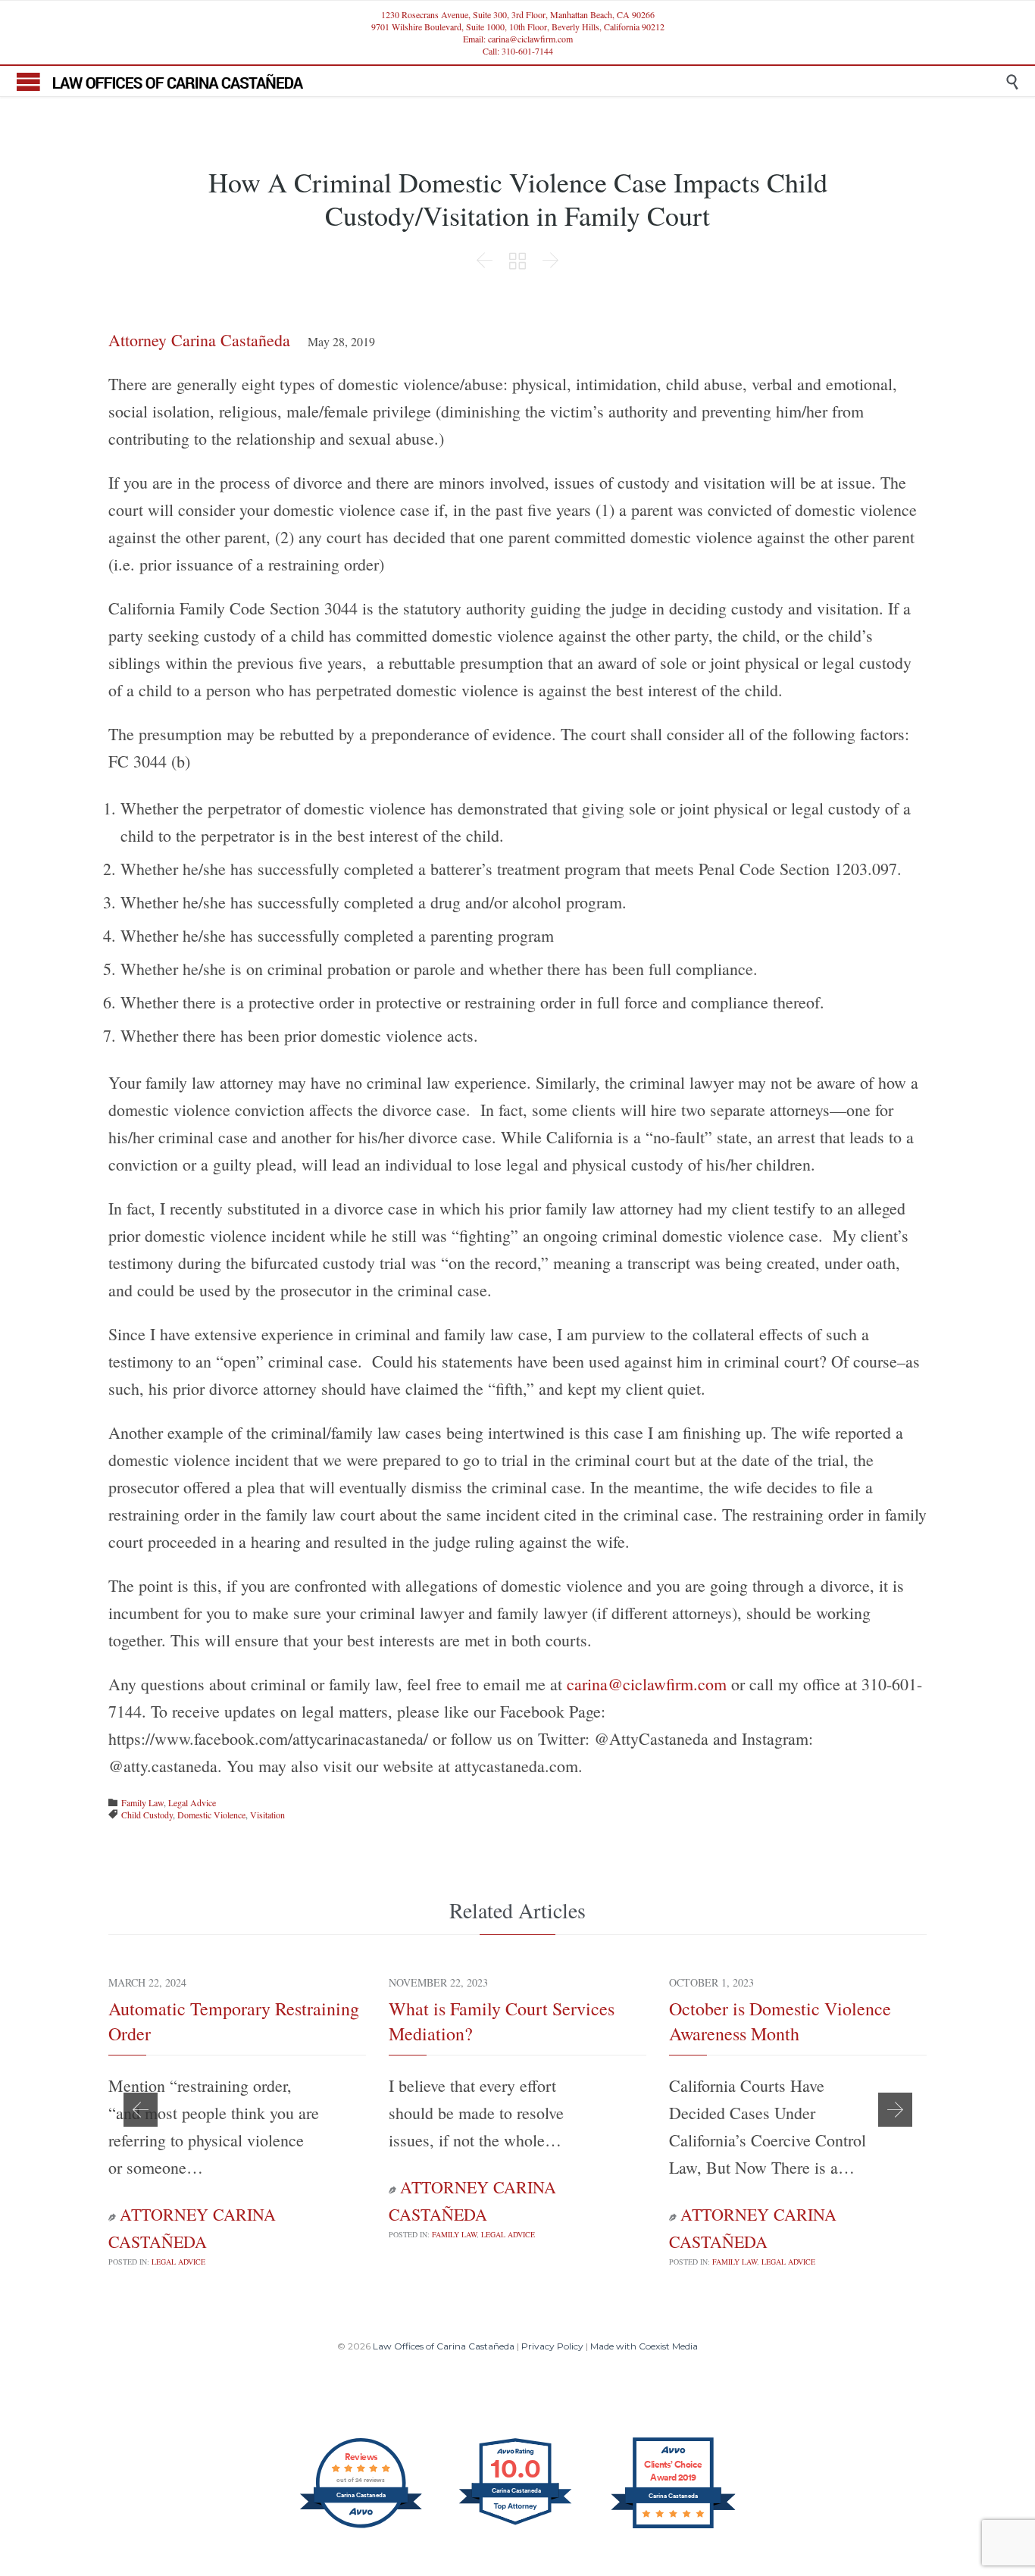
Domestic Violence (211, 1815)
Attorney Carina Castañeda (199, 340)
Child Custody (147, 1815)
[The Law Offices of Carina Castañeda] (529, 81)
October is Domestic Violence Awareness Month (780, 2021)
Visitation (267, 1815)
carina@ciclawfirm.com (647, 1684)
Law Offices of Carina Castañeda (444, 2346)
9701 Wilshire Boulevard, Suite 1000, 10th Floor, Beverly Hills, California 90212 (518, 27)
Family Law (142, 1802)
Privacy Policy (552, 2346)
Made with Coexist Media (644, 2346)
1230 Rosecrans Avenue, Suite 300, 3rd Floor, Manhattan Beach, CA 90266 (518, 14)
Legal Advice (192, 1802)
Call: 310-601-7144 (518, 51)
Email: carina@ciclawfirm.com (518, 39)
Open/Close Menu (28, 81)
